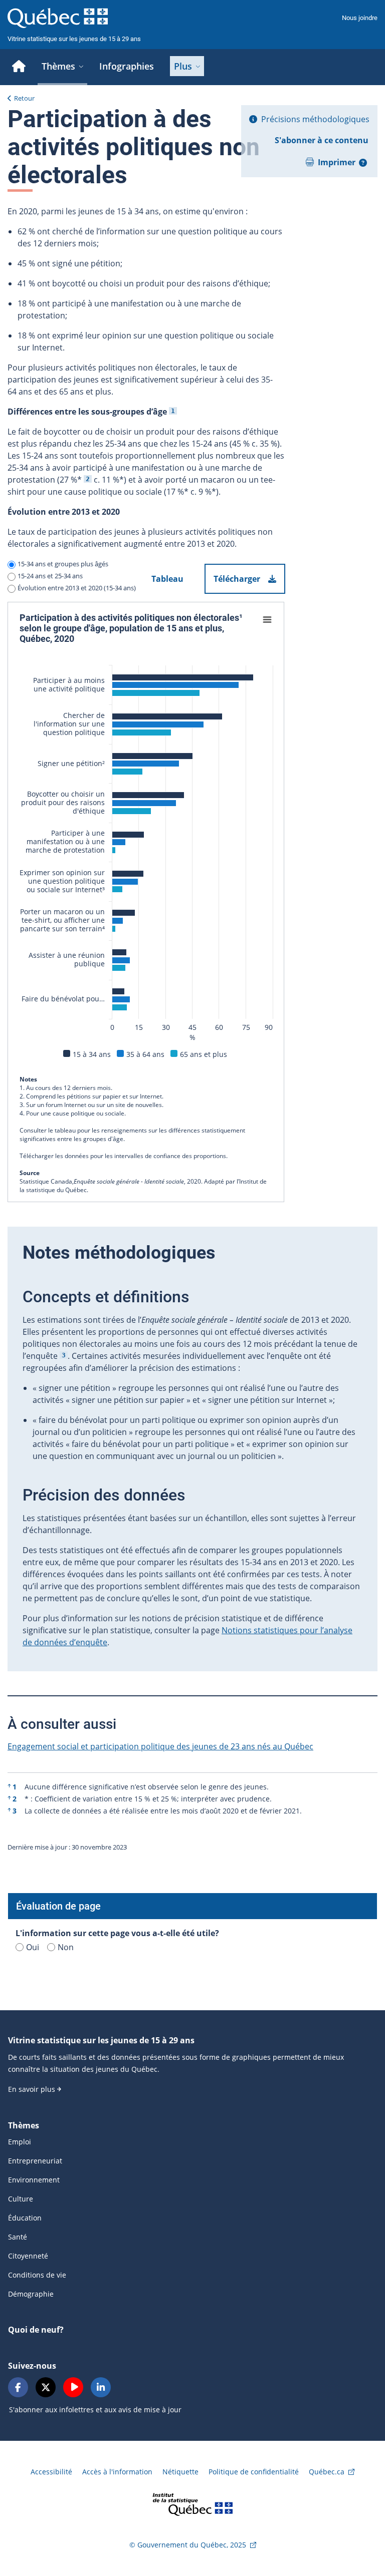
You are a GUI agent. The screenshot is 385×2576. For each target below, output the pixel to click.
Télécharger (237, 579)
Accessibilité (51, 2472)
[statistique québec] (192, 2504)
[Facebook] (18, 2387)
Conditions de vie (37, 2275)
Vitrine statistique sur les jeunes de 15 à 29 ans (74, 39)
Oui (33, 1947)
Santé (18, 2237)
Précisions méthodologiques (315, 119)
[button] (363, 163)
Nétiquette (180, 2472)
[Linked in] (101, 2387)
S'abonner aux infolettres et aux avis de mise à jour (95, 2410)
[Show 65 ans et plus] (204, 1054)
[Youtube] (73, 2387)
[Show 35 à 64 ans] (145, 1054)
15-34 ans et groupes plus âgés (63, 564)
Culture (21, 2199)
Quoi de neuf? (36, 2330)
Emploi (20, 2142)
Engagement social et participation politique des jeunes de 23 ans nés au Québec (160, 1746)
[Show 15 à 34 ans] (92, 1054)
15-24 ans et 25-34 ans (50, 576)
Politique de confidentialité (254, 2472)
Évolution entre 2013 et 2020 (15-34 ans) (77, 588)
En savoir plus (32, 2089)
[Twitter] (46, 2387)
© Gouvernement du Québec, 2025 (188, 2545)
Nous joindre (360, 18)
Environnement (34, 2180)
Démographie (31, 2294)
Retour (24, 98)
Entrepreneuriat (35, 2161)
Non (66, 1947)
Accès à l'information (117, 2472)
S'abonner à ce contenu (322, 140)
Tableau (167, 579)
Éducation (25, 2218)
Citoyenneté (28, 2256)
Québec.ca (327, 2472)
